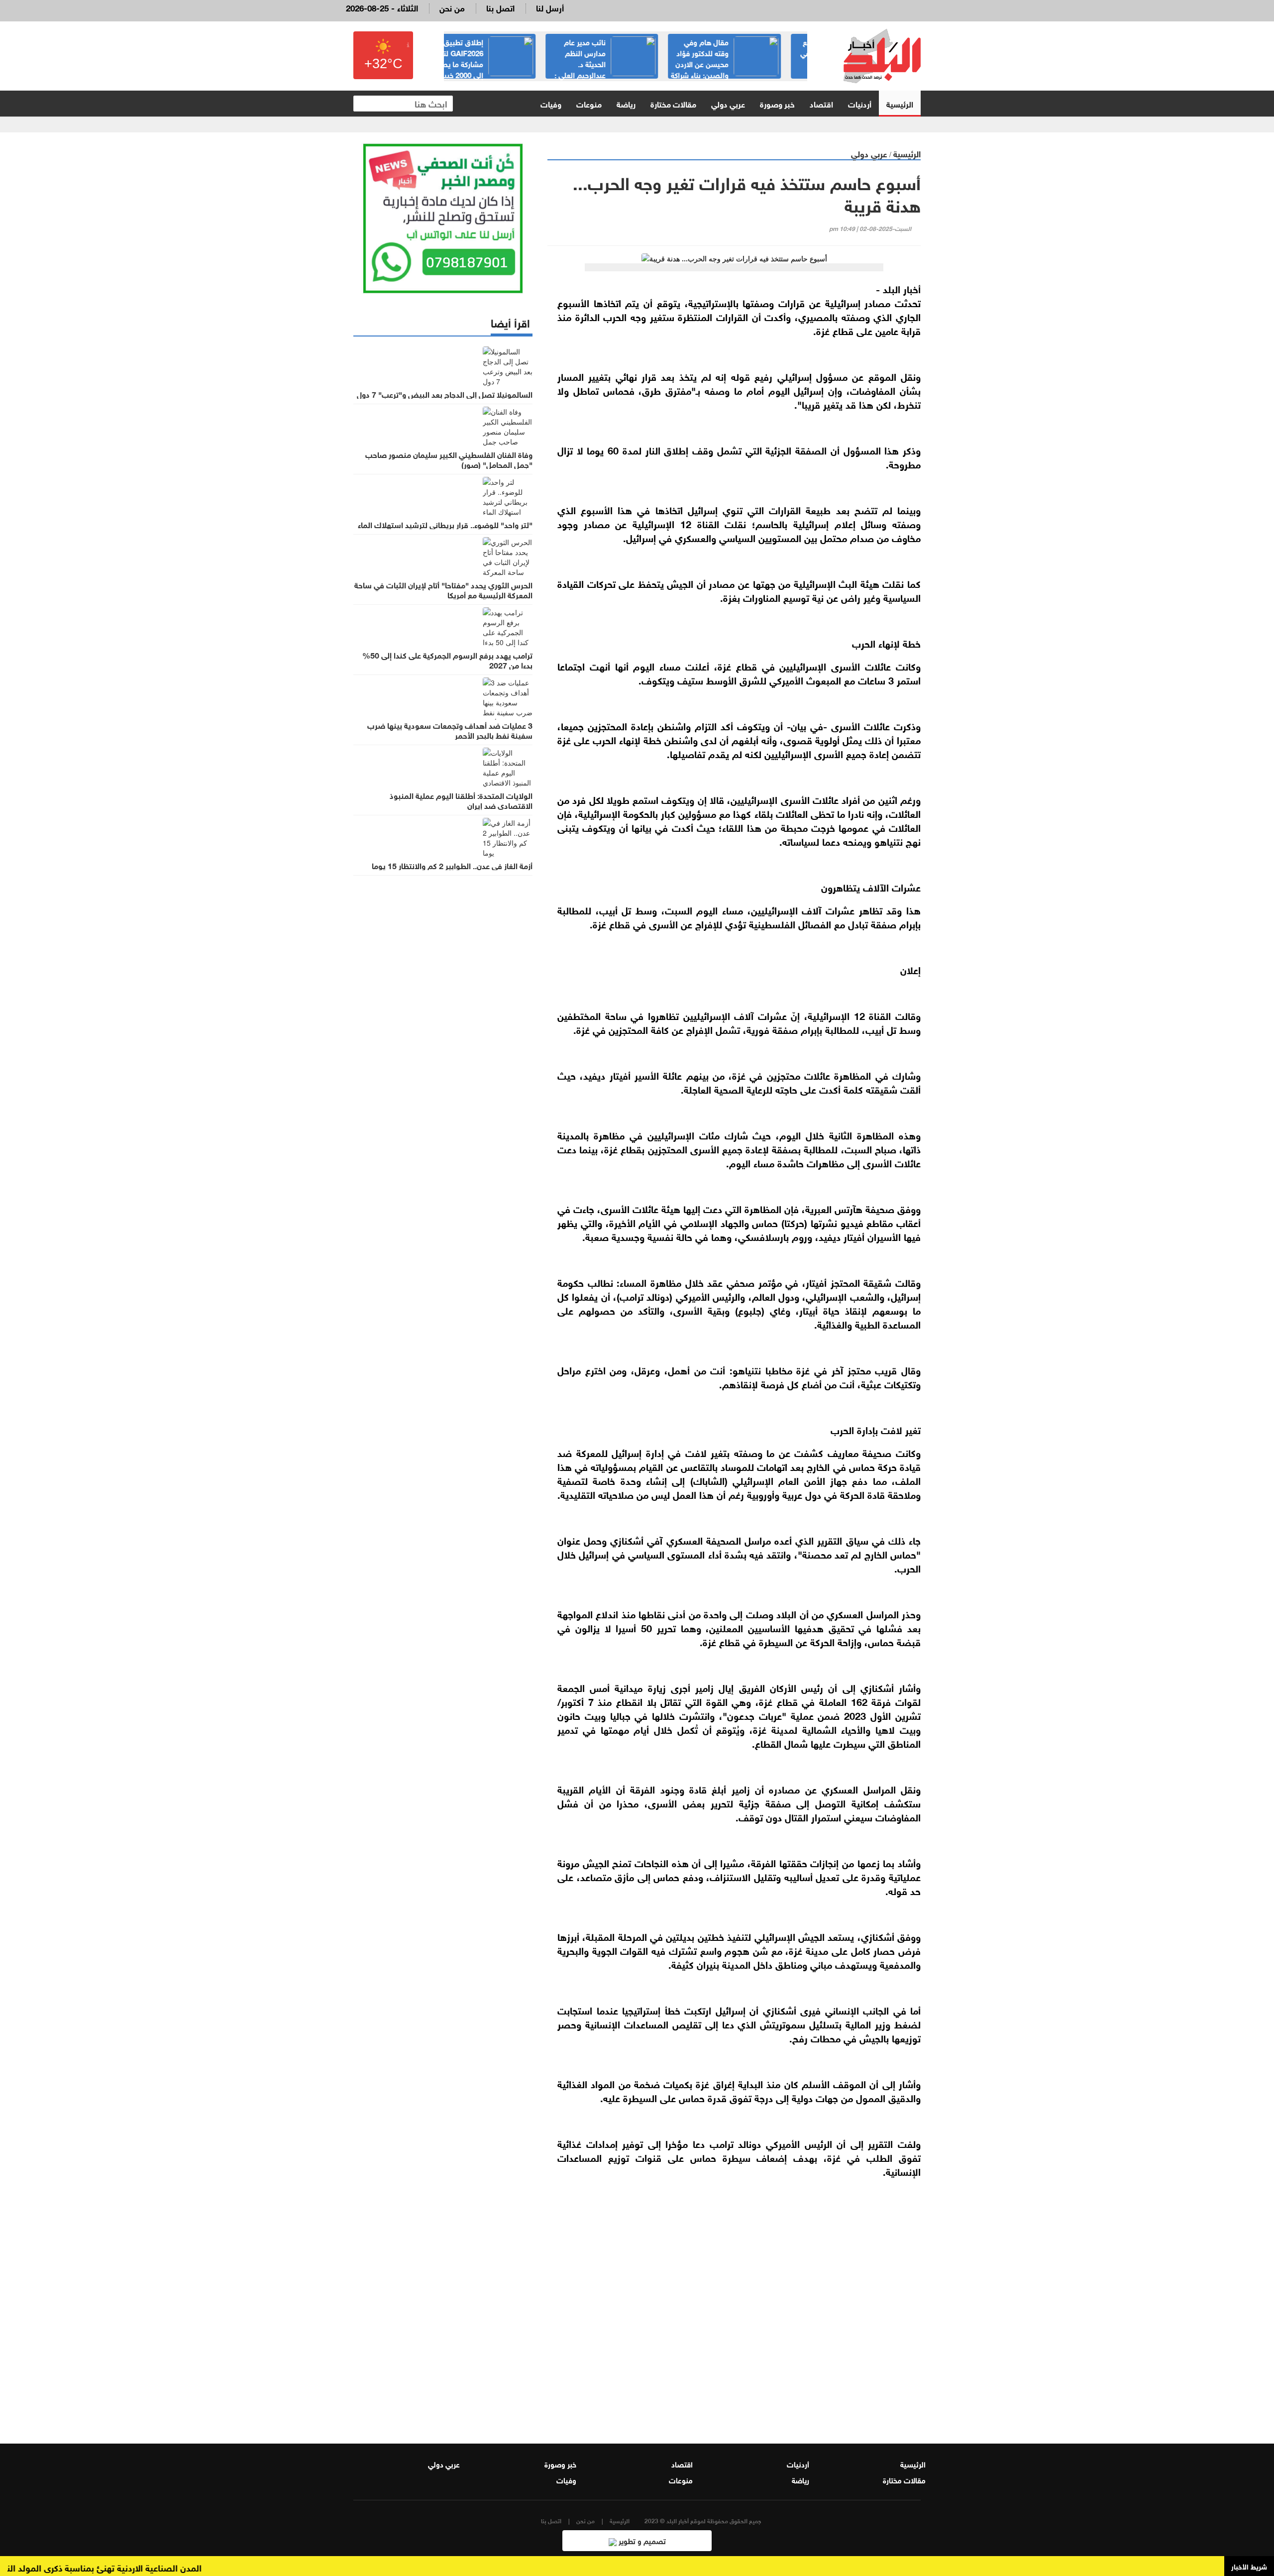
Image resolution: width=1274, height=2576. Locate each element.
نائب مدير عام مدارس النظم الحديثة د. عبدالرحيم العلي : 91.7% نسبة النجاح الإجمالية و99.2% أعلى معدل (629, 69)
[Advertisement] (734, 2304)
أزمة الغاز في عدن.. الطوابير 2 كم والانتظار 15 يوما (452, 865)
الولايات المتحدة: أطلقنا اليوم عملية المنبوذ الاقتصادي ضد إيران (461, 800)
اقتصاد (821, 103)
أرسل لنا (550, 7)
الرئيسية (900, 103)
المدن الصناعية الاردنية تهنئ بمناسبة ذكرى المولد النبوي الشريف (134, 2567)
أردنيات (860, 103)
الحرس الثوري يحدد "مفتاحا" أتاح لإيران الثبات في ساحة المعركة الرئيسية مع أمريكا (443, 589)
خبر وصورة (777, 103)
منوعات (589, 103)
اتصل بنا (500, 7)
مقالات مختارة (673, 103)
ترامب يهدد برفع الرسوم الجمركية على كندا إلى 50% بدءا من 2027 (447, 660)
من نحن (452, 7)
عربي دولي (728, 103)
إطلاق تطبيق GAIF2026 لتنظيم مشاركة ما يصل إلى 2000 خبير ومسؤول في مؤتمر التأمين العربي (505, 63)
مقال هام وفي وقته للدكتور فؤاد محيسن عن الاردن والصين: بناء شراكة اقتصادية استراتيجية (749, 63)
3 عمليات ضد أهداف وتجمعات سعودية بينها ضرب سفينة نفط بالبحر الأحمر (450, 730)
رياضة (626, 103)
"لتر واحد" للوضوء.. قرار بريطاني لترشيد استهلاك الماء (445, 524)
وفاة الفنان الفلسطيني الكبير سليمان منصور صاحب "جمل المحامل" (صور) (449, 459)
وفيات (551, 103)
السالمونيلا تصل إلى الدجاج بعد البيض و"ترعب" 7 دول (445, 394)
